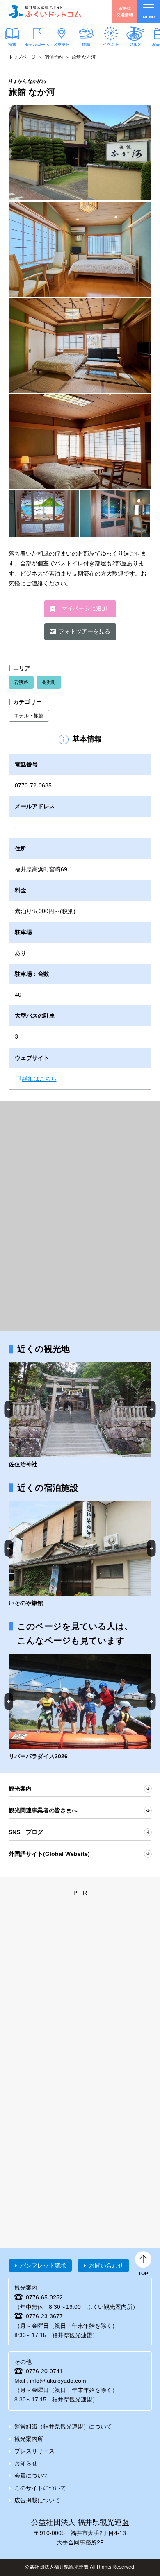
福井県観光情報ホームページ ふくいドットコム (45, 11)
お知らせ (26, 2463)
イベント (111, 44)
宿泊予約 (54, 57)
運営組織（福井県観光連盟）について (63, 2426)
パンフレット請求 (43, 2265)
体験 (86, 44)
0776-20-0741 (44, 2371)
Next (152, 1409)
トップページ (22, 57)
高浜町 (49, 682)
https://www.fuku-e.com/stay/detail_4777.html (80, 1554)
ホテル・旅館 (29, 716)
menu (149, 17)
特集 (12, 44)
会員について (32, 2476)
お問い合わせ (106, 2265)
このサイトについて (40, 2488)
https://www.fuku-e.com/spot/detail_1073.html (80, 1415)
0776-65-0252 (44, 2297)
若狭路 (21, 682)
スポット (62, 44)
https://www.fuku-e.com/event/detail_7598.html (80, 1708)
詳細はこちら (39, 1079)
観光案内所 (29, 2439)
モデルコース (37, 44)
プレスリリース (34, 2451)
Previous (9, 1409)
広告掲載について (37, 2500)
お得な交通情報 (125, 11)
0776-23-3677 (44, 2316)
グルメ (135, 44)
